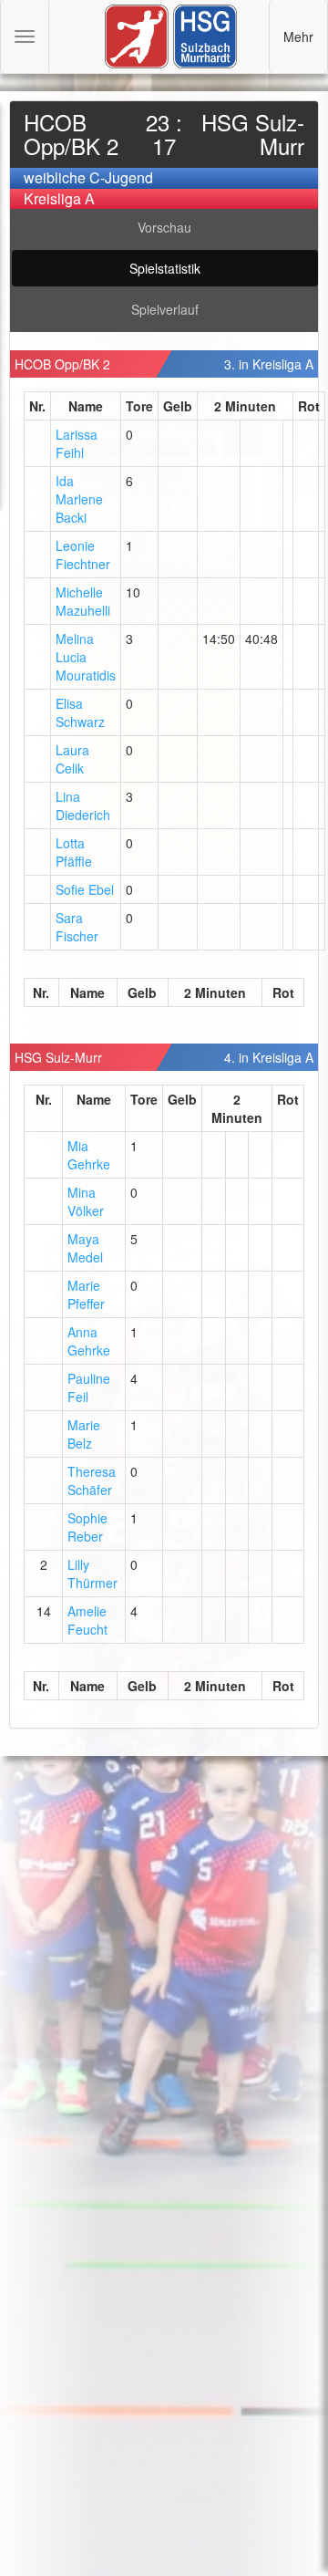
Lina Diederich (83, 805)
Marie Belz (84, 1434)
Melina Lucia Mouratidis (86, 657)
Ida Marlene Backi (79, 499)
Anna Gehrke (89, 1341)
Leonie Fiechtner (83, 555)
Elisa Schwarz (80, 712)
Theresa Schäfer (92, 1480)
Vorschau (164, 227)
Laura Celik (72, 759)
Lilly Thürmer (92, 1574)
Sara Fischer (77, 927)
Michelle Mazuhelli (83, 601)
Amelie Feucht (87, 1620)
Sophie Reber (87, 1527)
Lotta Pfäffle (74, 852)
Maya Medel (85, 1248)
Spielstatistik (165, 268)
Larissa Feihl (77, 443)
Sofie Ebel (85, 889)
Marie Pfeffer (86, 1294)
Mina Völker (86, 1201)
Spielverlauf (165, 309)
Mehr (298, 36)
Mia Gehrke (89, 1155)
